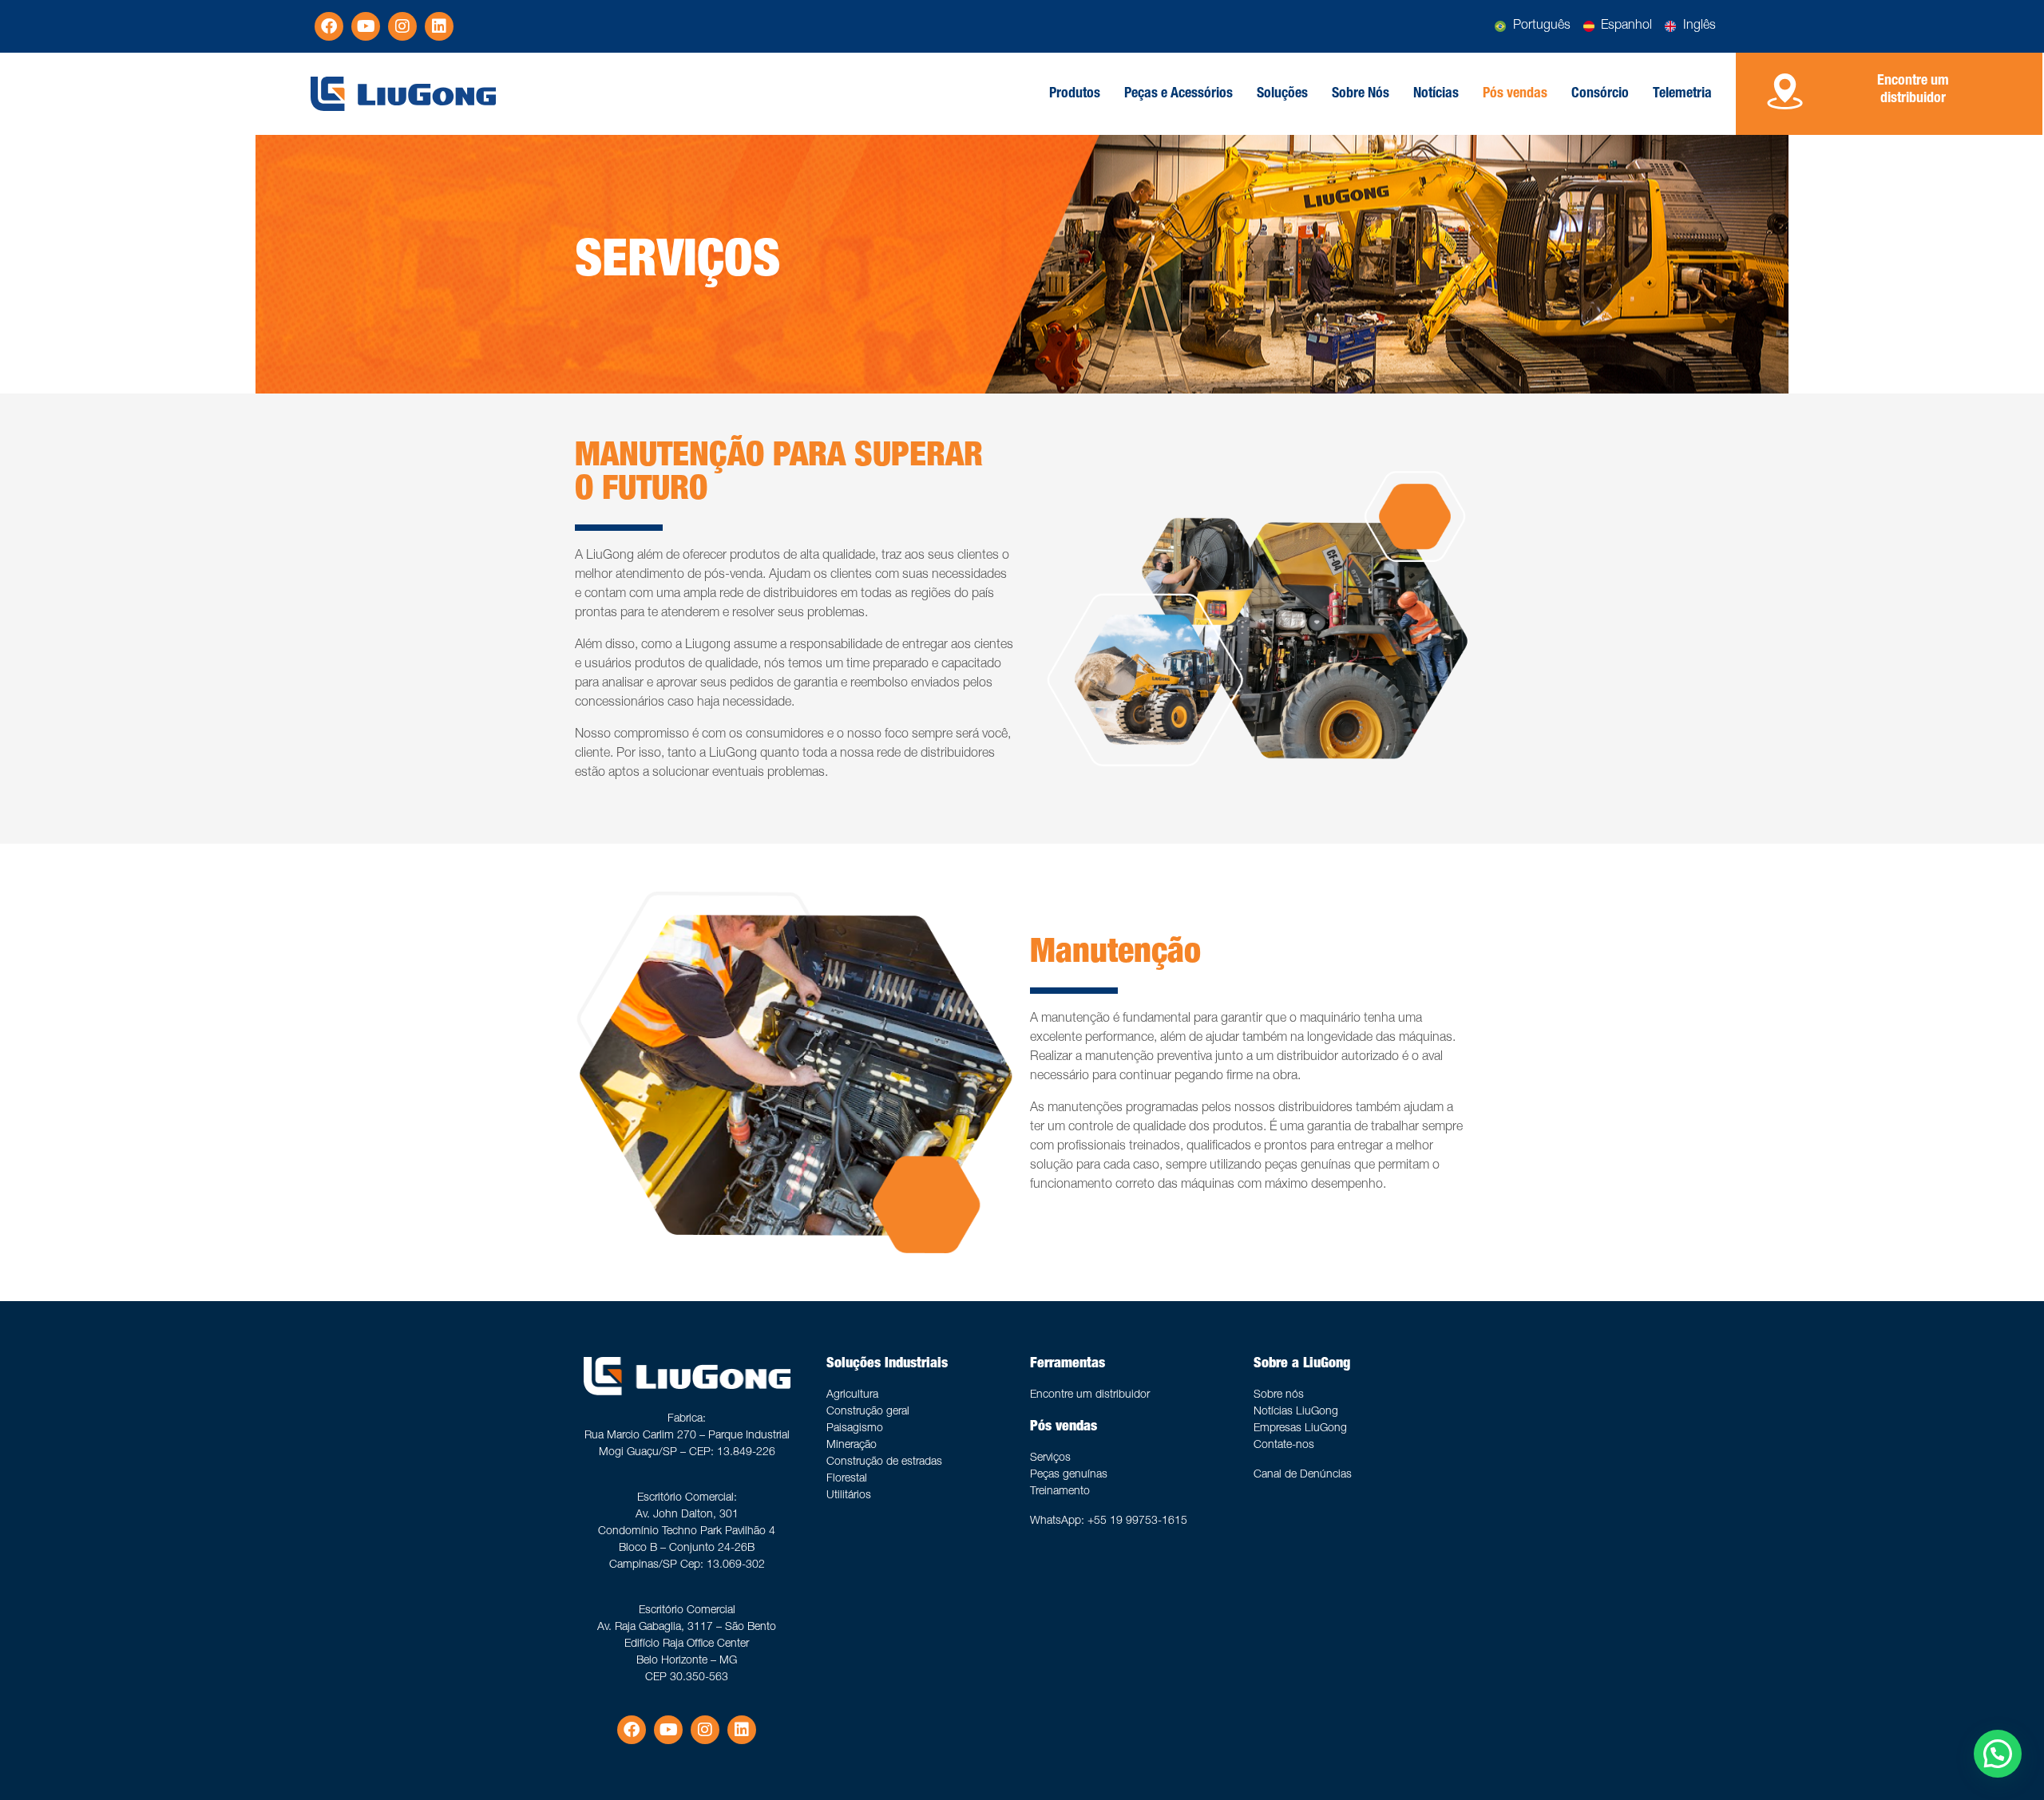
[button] (1998, 1754)
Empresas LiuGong (1300, 1429)
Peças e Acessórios (1178, 94)
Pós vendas (1515, 94)
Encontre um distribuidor (1090, 1395)
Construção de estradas (884, 1462)
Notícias (1436, 94)
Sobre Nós (1361, 94)
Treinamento (1060, 1492)
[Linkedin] (439, 26)
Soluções (1282, 94)
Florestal (847, 1479)
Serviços (1050, 1458)
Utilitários (849, 1496)
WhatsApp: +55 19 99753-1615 (1109, 1521)
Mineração (852, 1446)
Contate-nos (1284, 1446)
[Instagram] (402, 26)
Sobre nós (1279, 1395)
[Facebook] (329, 26)
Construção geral (868, 1412)
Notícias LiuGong (1296, 1412)
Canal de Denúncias (1303, 1475)
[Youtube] (366, 26)
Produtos (1075, 94)
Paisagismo (855, 1429)
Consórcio (1600, 94)
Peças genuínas (1069, 1475)
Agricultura (852, 1395)
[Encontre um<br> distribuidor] (1785, 91)
